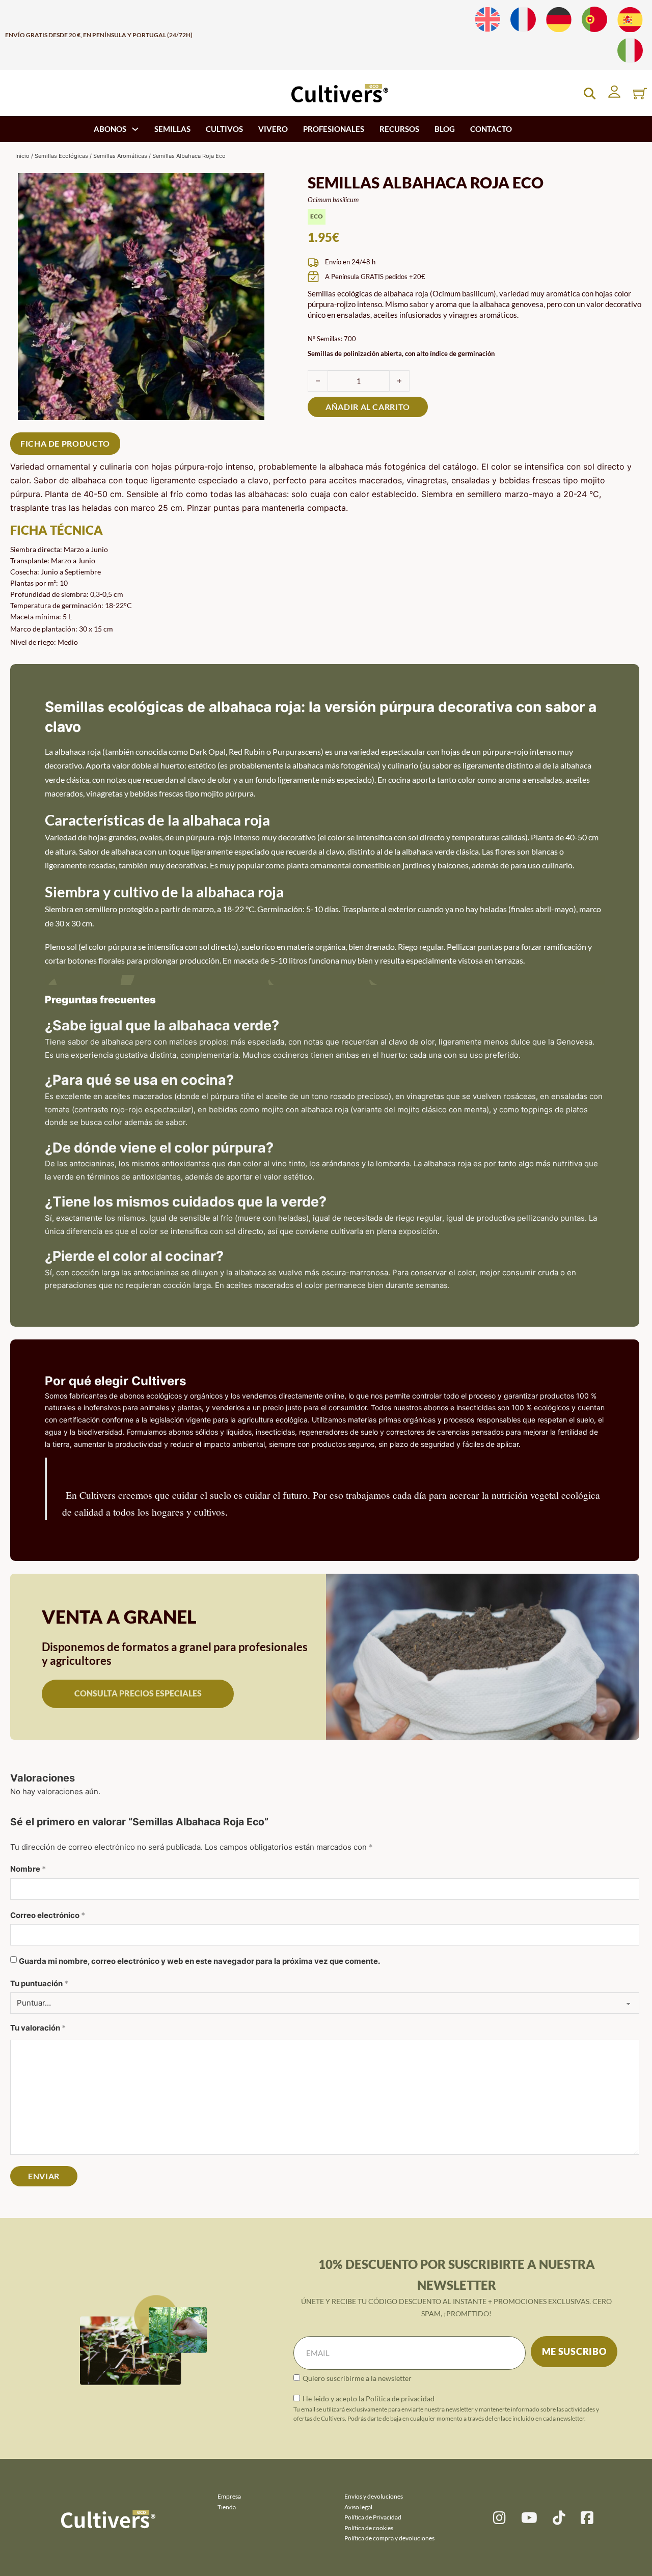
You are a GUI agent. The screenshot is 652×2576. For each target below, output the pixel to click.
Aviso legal (358, 2507)
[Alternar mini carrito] (640, 93)
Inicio (22, 156)
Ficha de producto (65, 443)
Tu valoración (38, 2028)
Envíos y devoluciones (374, 2496)
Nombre (28, 1869)
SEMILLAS (172, 129)
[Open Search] (590, 93)
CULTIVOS (224, 129)
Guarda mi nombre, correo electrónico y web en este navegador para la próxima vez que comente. (199, 1962)
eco (317, 216)
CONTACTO (491, 129)
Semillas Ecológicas (61, 156)
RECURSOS (399, 129)
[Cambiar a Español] (630, 20)
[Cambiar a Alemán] (559, 20)
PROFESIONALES (334, 129)
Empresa (229, 2496)
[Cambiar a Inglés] (487, 20)
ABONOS (110, 129)
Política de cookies (369, 2528)
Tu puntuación (39, 1983)
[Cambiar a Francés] (523, 20)
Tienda (227, 2507)
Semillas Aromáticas (120, 156)
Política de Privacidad (373, 2517)
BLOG (445, 129)
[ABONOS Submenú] (135, 129)
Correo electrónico (48, 1915)
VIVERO (273, 129)
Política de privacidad (400, 2399)
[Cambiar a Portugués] (594, 20)
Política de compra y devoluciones (389, 2538)
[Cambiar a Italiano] (630, 51)
